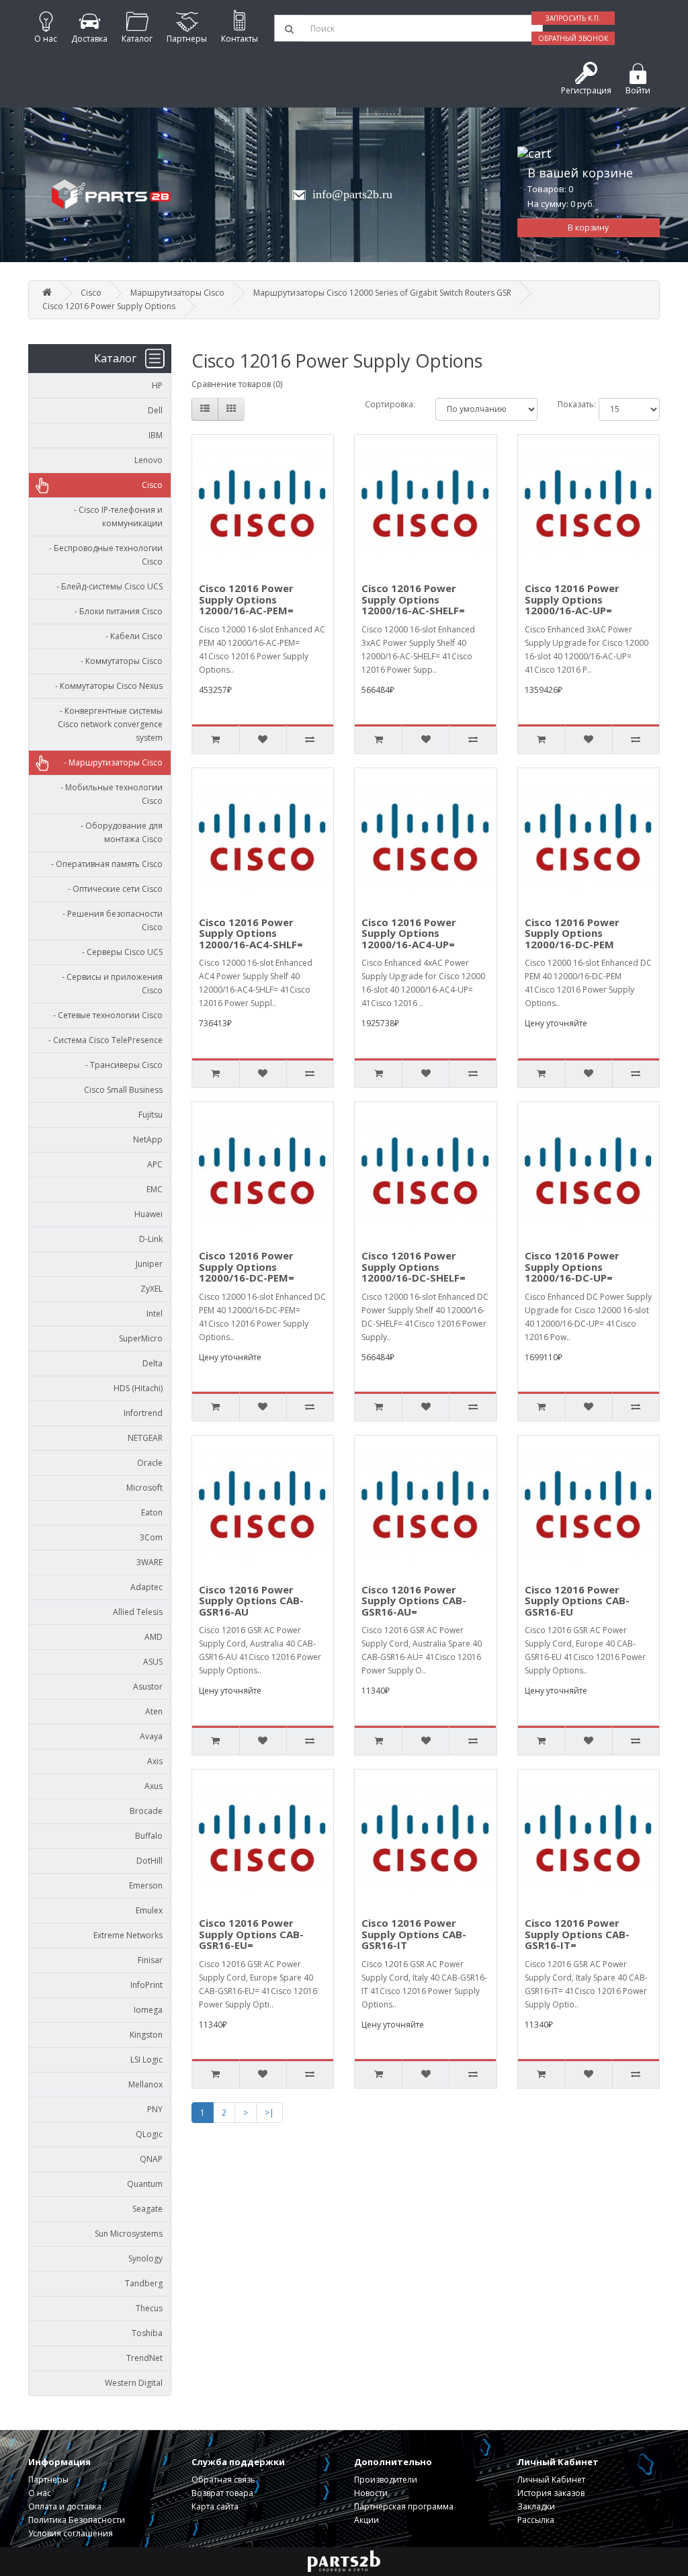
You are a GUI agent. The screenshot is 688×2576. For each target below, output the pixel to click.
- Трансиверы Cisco (121, 1065)
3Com (151, 1537)
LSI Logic (146, 2060)
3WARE (149, 1562)
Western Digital (134, 2383)
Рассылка (536, 2520)
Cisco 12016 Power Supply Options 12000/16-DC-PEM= (247, 1266)
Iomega (148, 2010)
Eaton (152, 1512)
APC (155, 1164)
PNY (155, 2109)
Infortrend (143, 1413)
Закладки (536, 2506)
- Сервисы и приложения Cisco (109, 984)
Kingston (146, 2035)
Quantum (145, 2184)
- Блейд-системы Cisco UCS (106, 586)
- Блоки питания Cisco (116, 611)
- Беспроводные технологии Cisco (103, 555)
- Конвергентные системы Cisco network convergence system (108, 724)
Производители (386, 2480)
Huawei (148, 1214)
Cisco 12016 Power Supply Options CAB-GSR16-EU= (251, 1934)
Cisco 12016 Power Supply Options (109, 306)
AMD (154, 1637)
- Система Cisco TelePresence (102, 1040)
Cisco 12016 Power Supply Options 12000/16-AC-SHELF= (413, 599)
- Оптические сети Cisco (112, 889)
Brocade (146, 1811)
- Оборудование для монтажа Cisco (119, 832)
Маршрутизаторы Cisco (177, 293)
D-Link (151, 1239)
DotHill (149, 1861)
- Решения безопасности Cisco (110, 920)
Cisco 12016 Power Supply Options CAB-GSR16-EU (577, 1601)
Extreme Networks (128, 1935)
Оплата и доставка (65, 2506)
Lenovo (148, 460)
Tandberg (144, 2283)
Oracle (150, 1463)
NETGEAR (145, 1438)
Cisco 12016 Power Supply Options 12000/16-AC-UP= (572, 599)
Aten (154, 1711)
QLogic (149, 2134)
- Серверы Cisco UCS (119, 952)
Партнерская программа (404, 2506)
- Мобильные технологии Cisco (109, 794)
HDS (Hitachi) (138, 1388)
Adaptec (146, 1587)
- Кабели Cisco (131, 636)
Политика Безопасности (77, 2520)
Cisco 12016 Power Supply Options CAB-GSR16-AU (251, 1601)
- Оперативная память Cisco (104, 864)
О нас (40, 2493)
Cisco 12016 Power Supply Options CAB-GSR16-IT (414, 1934)
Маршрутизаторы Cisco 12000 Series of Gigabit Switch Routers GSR (382, 293)
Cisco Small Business (123, 1090)
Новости (371, 2493)
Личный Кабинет (551, 2480)
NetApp (148, 1139)
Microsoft (144, 1488)
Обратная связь (223, 2480)
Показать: (568, 404)
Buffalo (149, 1836)
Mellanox (145, 2084)
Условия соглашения (71, 2533)
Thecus (149, 2308)
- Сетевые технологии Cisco (105, 1015)
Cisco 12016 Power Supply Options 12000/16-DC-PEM (572, 933)
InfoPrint (146, 1985)
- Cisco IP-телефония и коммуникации (115, 516)
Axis (155, 1761)
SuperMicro (141, 1338)
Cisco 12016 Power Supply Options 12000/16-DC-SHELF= (414, 1266)
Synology (145, 2258)
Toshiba (147, 2333)
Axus (154, 1786)
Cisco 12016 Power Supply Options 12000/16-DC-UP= (572, 1266)
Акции (367, 2520)
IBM (156, 435)
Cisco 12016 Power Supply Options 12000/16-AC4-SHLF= (251, 933)
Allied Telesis (138, 1612)
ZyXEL (152, 1289)
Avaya (151, 1736)
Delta (153, 1363)
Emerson (146, 1885)
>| (269, 2113)
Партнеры (48, 2480)
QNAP (151, 2159)
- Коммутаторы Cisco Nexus (106, 686)
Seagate (147, 2209)
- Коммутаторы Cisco (119, 661)
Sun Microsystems (129, 2234)
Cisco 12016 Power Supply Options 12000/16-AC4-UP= (409, 933)
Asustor (148, 1687)
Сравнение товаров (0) (237, 384)
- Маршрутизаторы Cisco (110, 762)
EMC (155, 1189)
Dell (155, 410)
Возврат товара (222, 2493)
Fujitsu (150, 1115)
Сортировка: (390, 404)
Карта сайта (215, 2506)
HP (157, 385)
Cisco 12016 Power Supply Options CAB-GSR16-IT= (577, 1934)
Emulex (149, 1910)
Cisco (91, 293)
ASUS (153, 1662)
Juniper (149, 1264)
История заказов (551, 2493)
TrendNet (144, 2358)
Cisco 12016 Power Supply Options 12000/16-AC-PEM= (246, 599)
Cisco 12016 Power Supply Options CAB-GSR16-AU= (414, 1601)
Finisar (150, 1960)
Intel (155, 1314)
